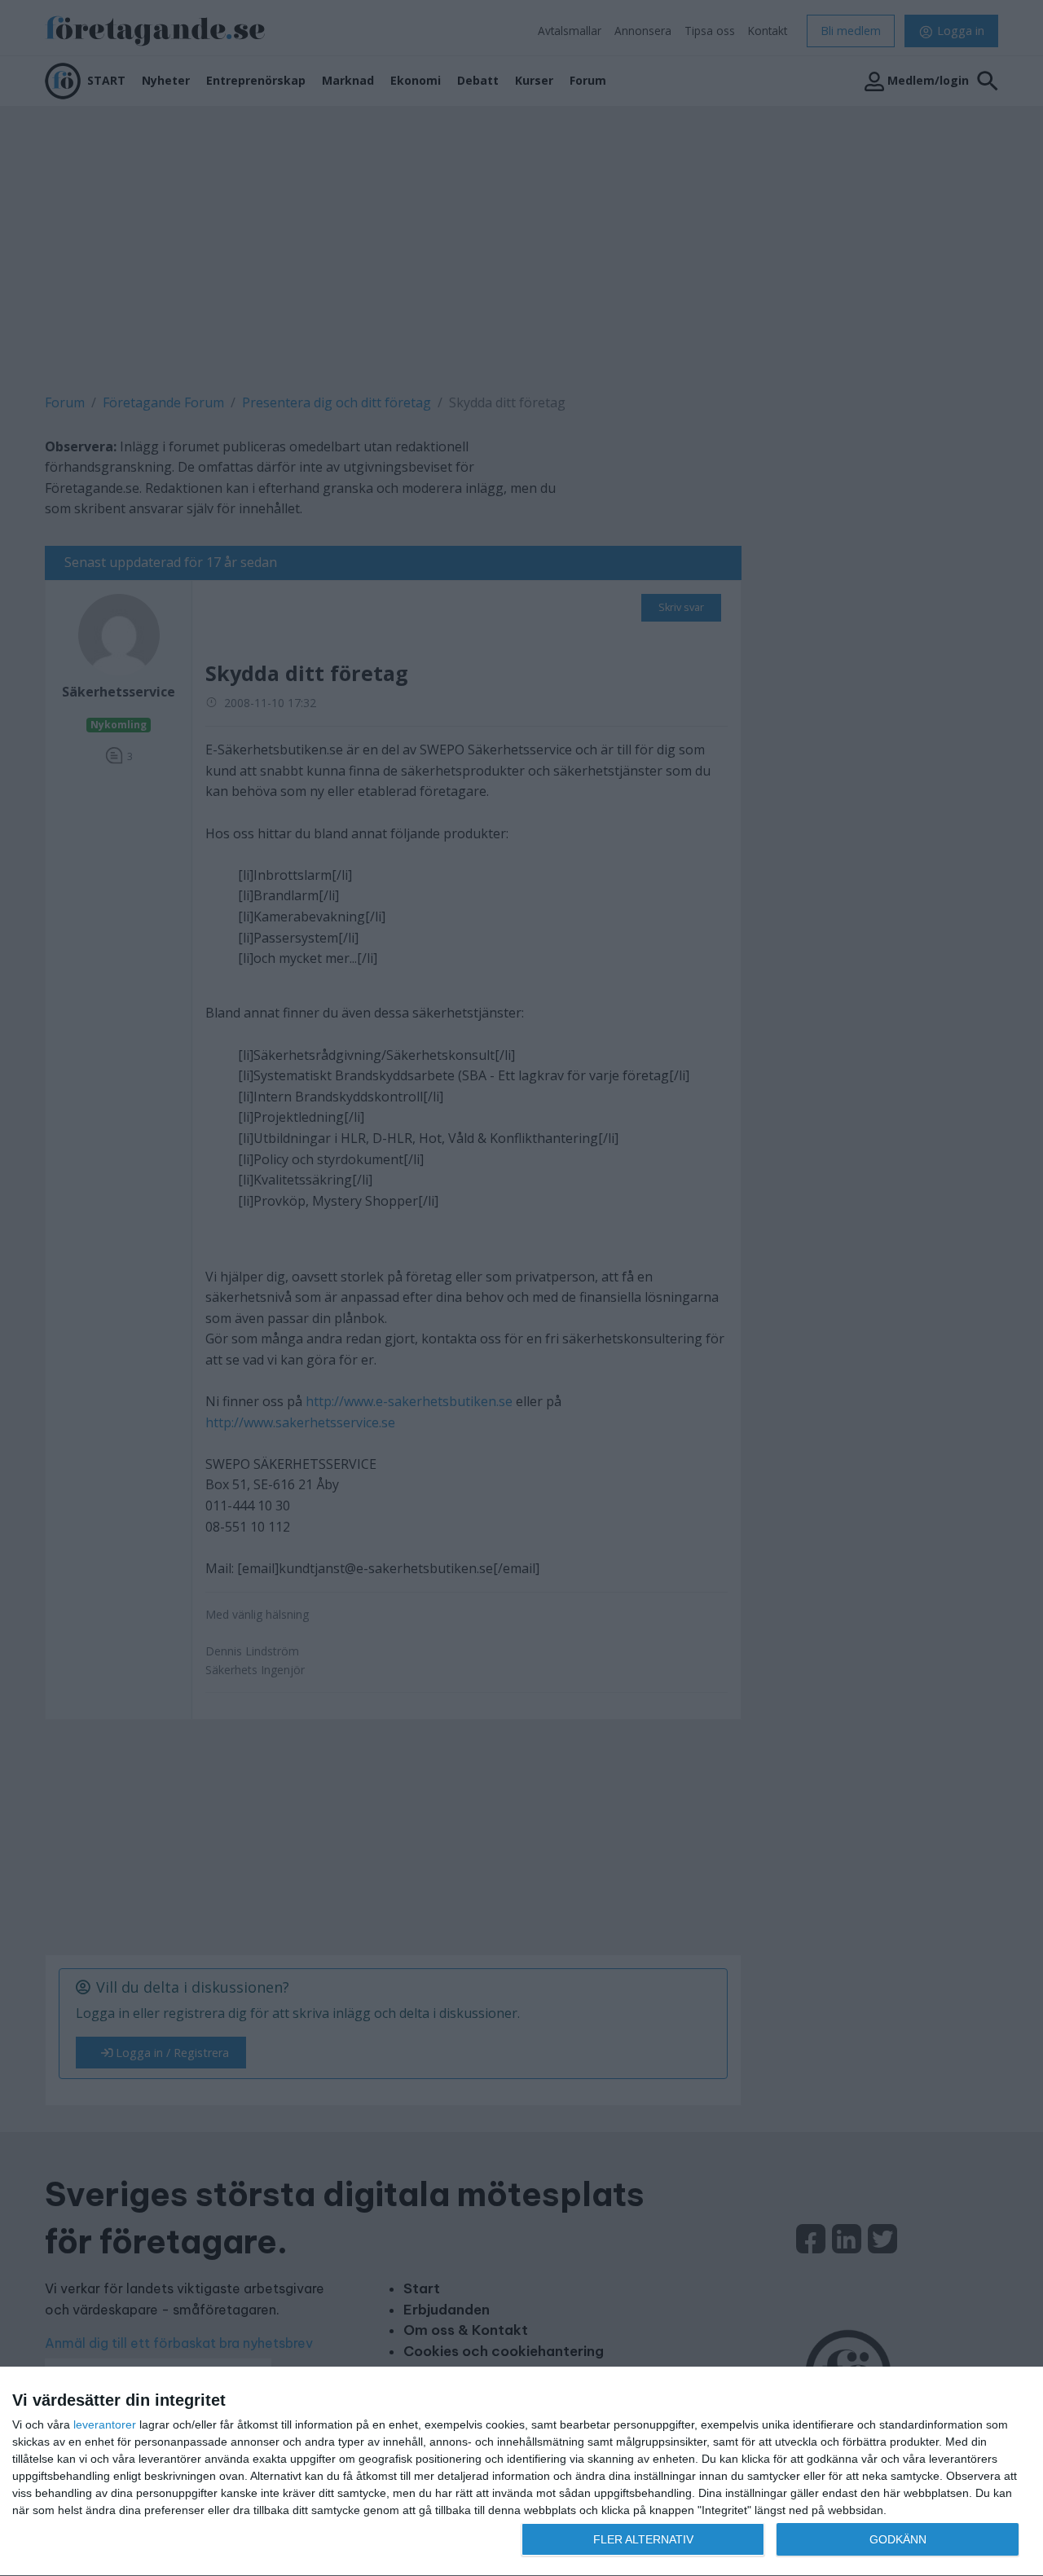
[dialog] (521, 2472)
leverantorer (105, 2424)
